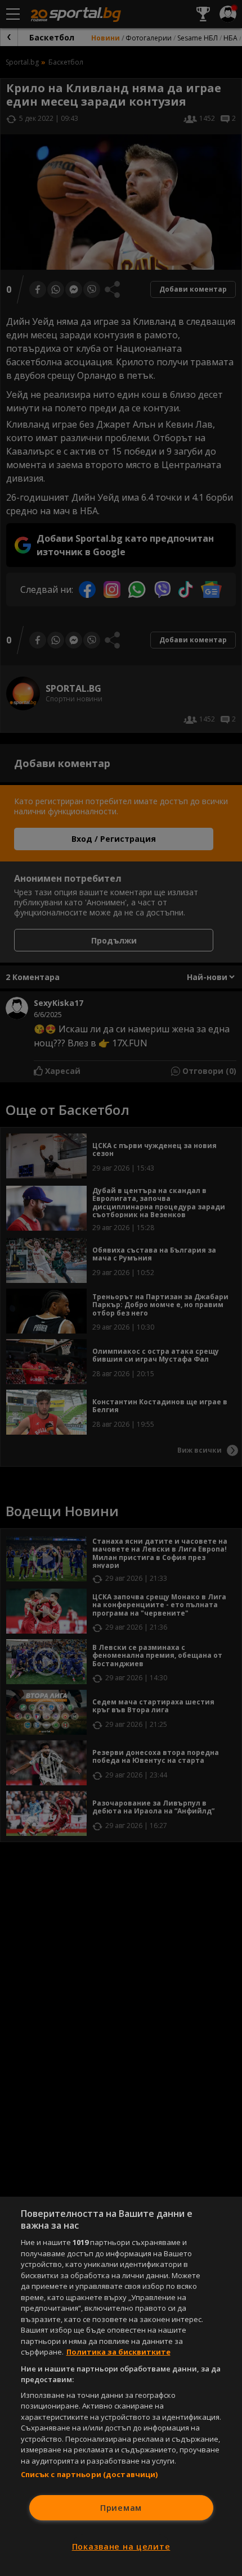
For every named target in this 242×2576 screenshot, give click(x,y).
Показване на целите (121, 2546)
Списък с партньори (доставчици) (89, 2474)
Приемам (121, 2508)
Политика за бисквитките (118, 2352)
